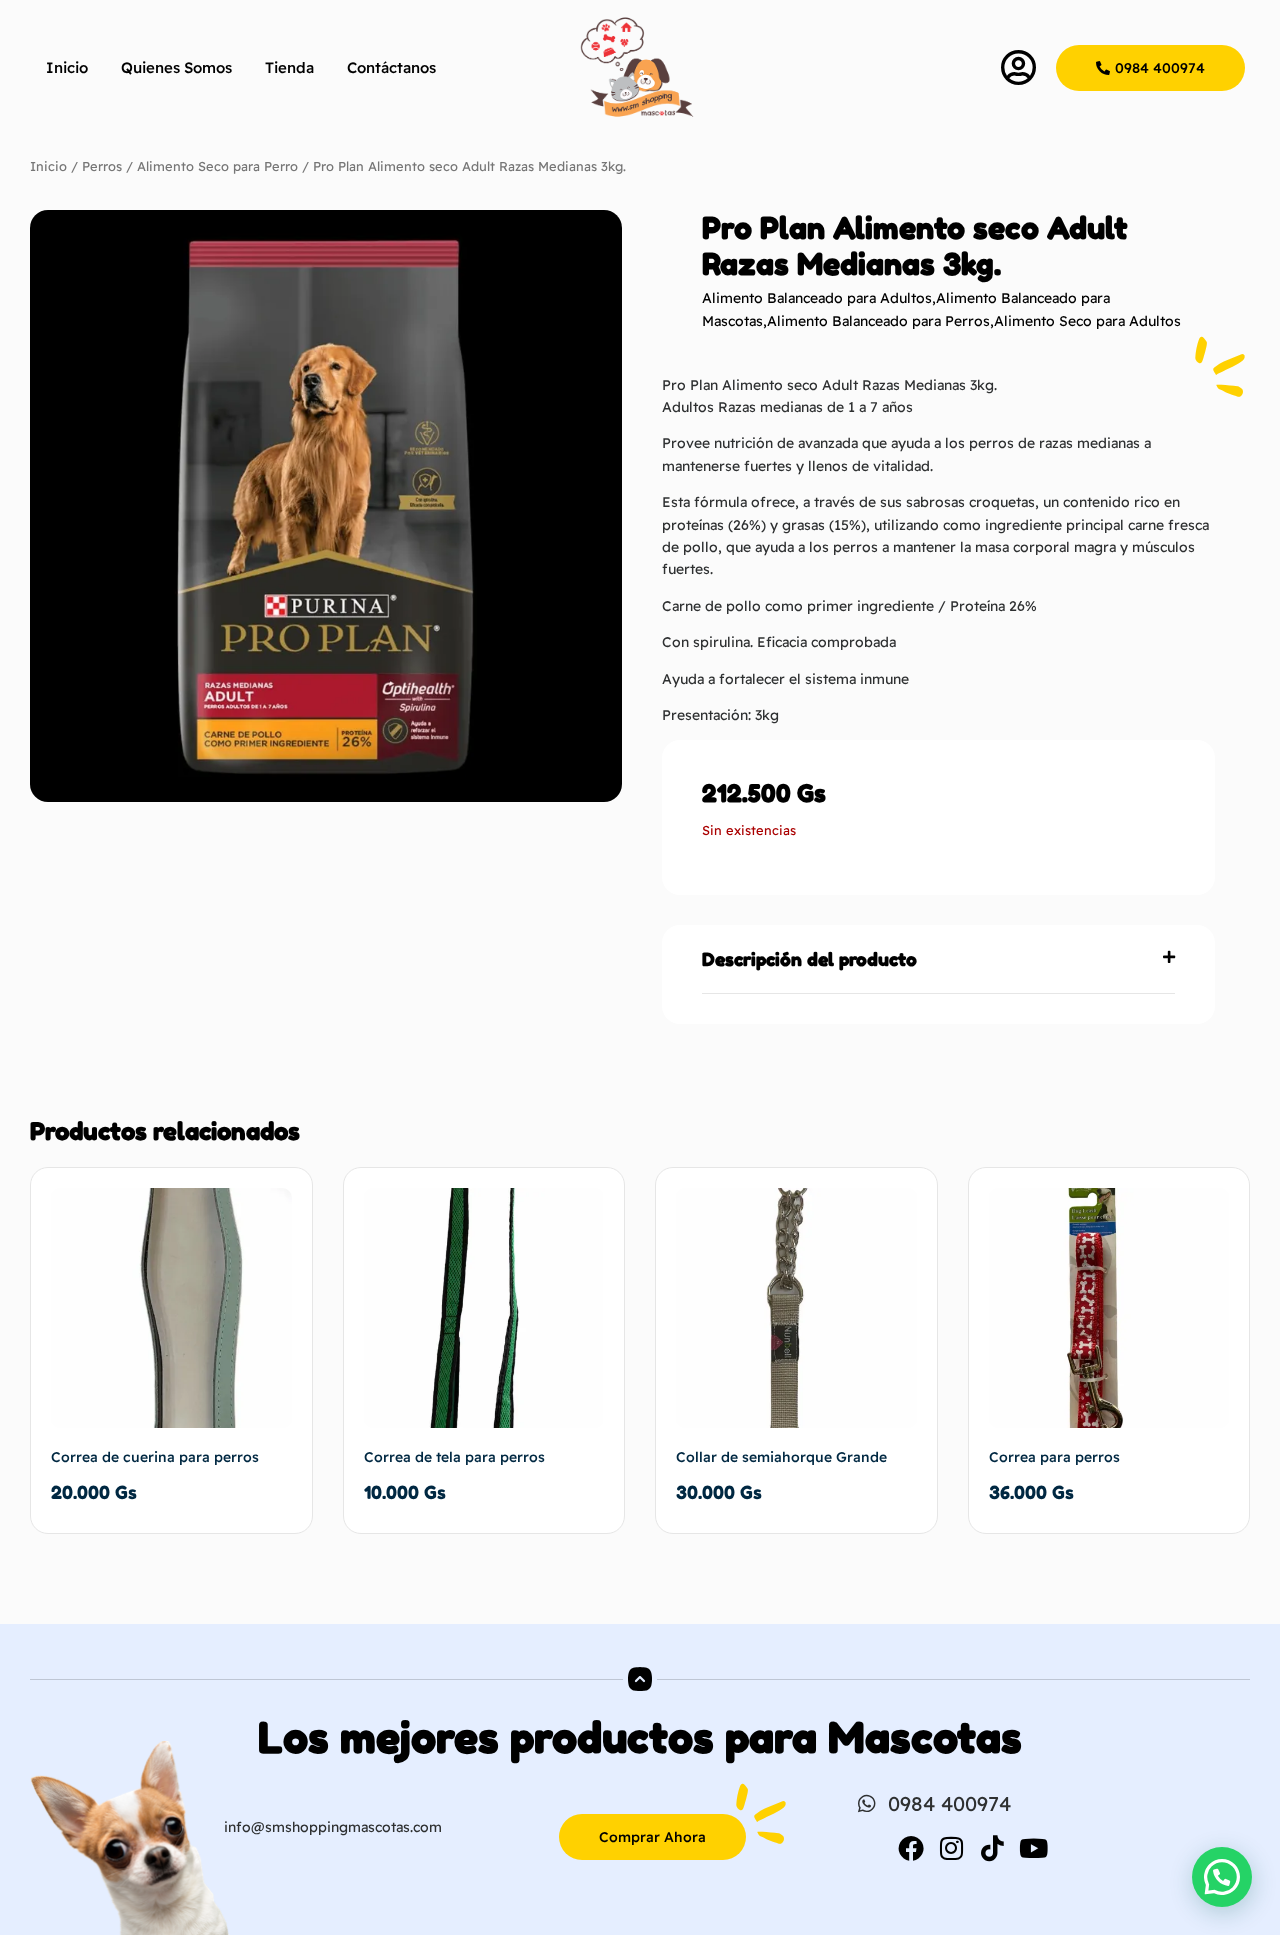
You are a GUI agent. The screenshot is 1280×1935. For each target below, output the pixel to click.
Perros (102, 166)
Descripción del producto (809, 959)
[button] (938, 959)
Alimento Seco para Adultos (1087, 321)
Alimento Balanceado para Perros (878, 321)
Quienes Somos (176, 67)
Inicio (67, 67)
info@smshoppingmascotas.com (333, 1827)
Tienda (289, 67)
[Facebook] (911, 1848)
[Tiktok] (993, 1848)
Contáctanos (391, 67)
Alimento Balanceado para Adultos (817, 298)
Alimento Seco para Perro (217, 166)
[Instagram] (952, 1848)
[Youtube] (1034, 1848)
